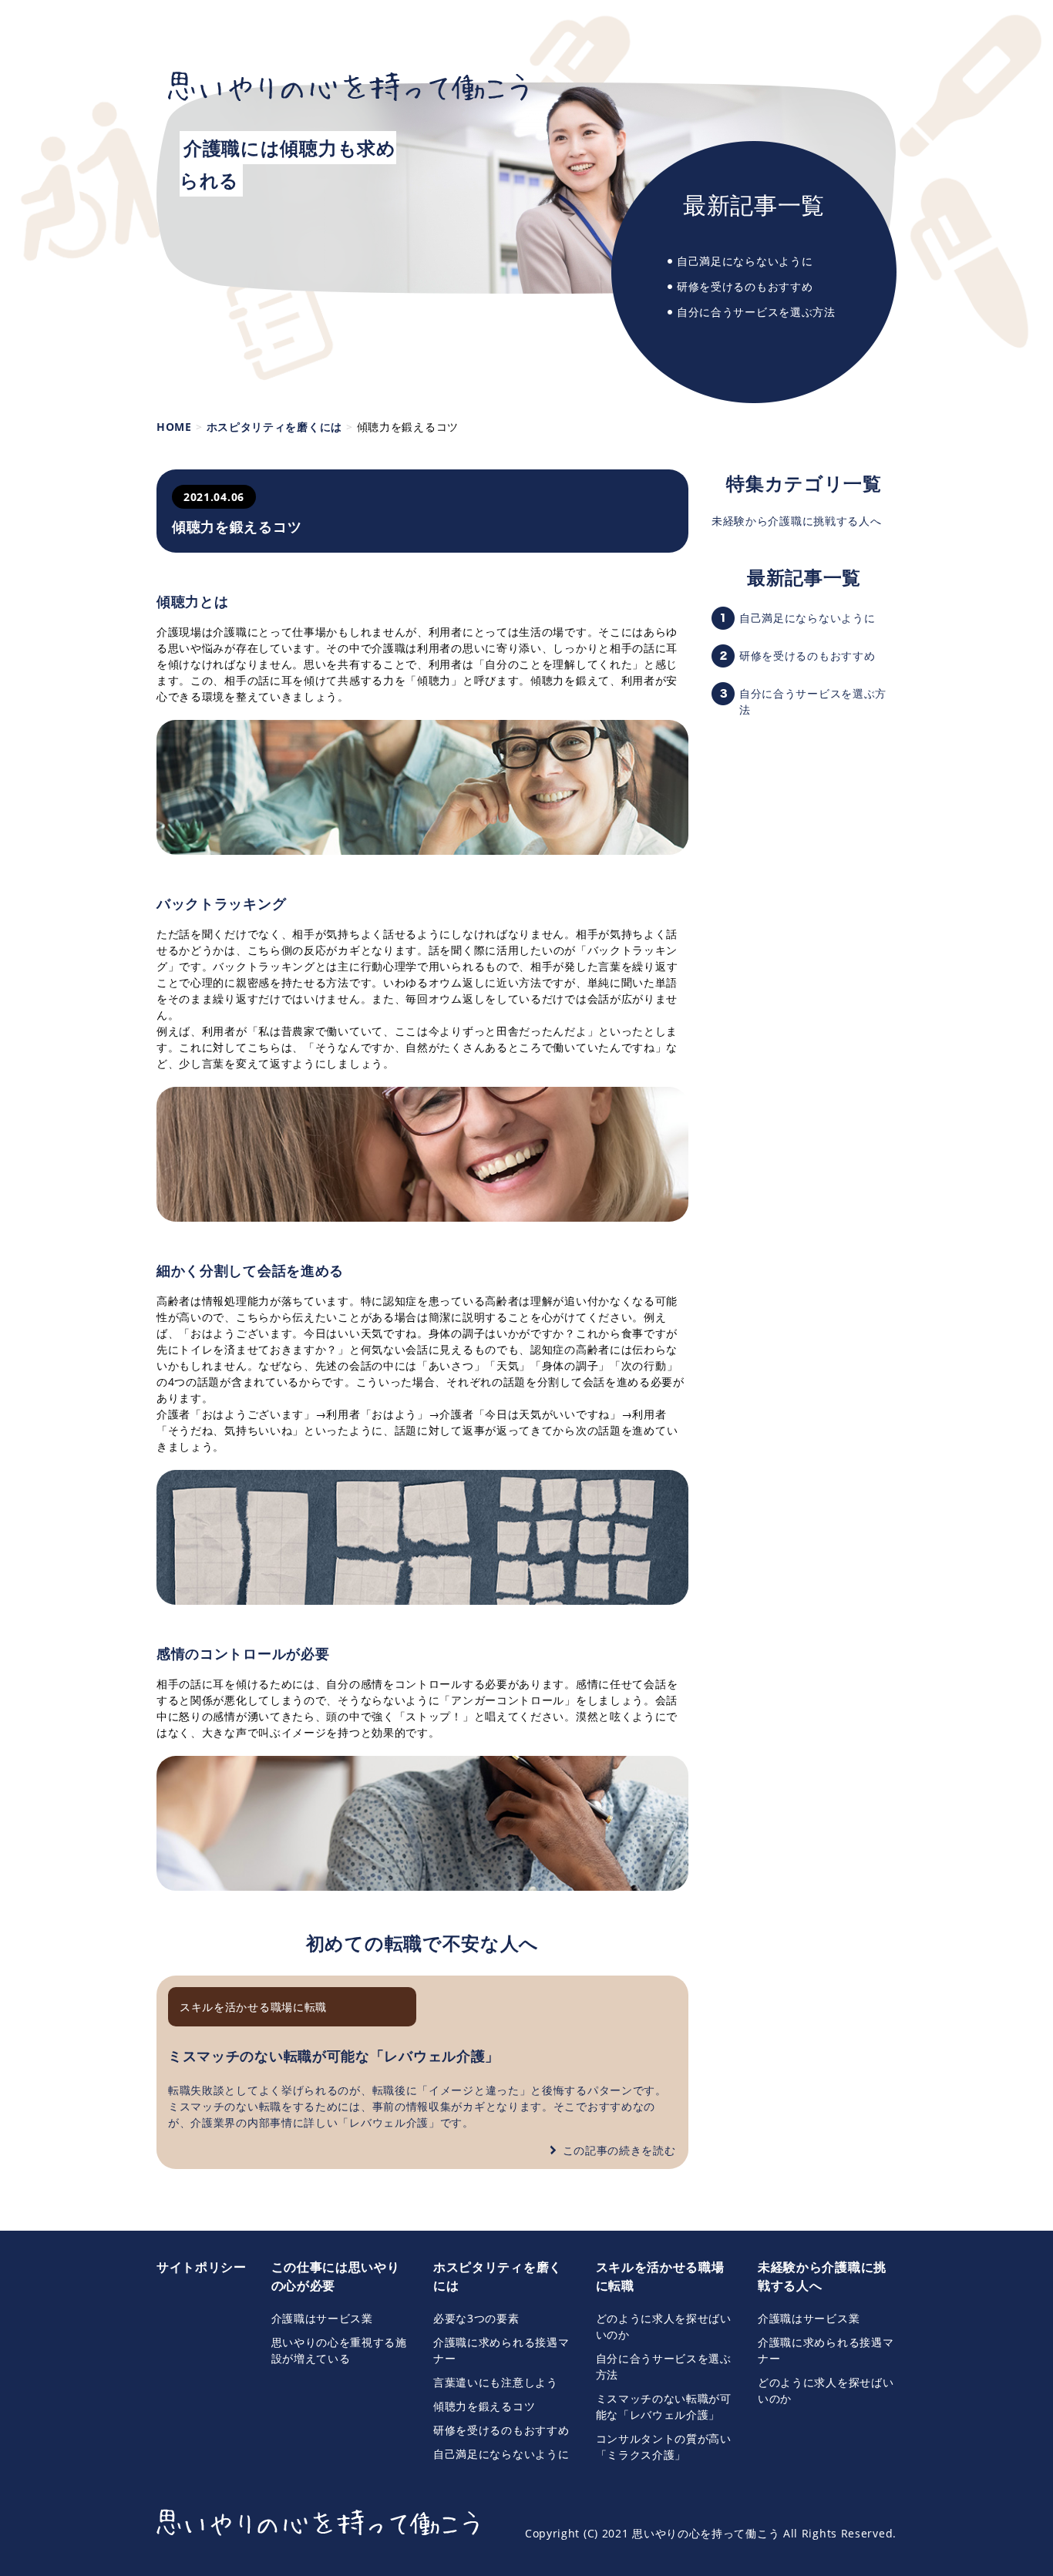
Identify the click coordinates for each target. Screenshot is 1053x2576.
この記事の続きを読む (619, 2150)
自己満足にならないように (745, 261)
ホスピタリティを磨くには (498, 2276)
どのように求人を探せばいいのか (664, 2326)
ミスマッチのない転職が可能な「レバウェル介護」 (334, 2056)
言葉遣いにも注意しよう (496, 2382)
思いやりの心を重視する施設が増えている (339, 2350)
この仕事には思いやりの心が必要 (336, 2276)
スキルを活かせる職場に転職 (253, 2007)
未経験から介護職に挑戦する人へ (797, 521)
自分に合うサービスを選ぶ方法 (756, 312)
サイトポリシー (202, 2267)
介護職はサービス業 (322, 2318)
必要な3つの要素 (476, 2318)
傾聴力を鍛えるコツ (484, 2406)
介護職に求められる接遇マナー (501, 2350)
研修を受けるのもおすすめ (745, 286)
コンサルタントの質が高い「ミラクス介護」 (664, 2447)
